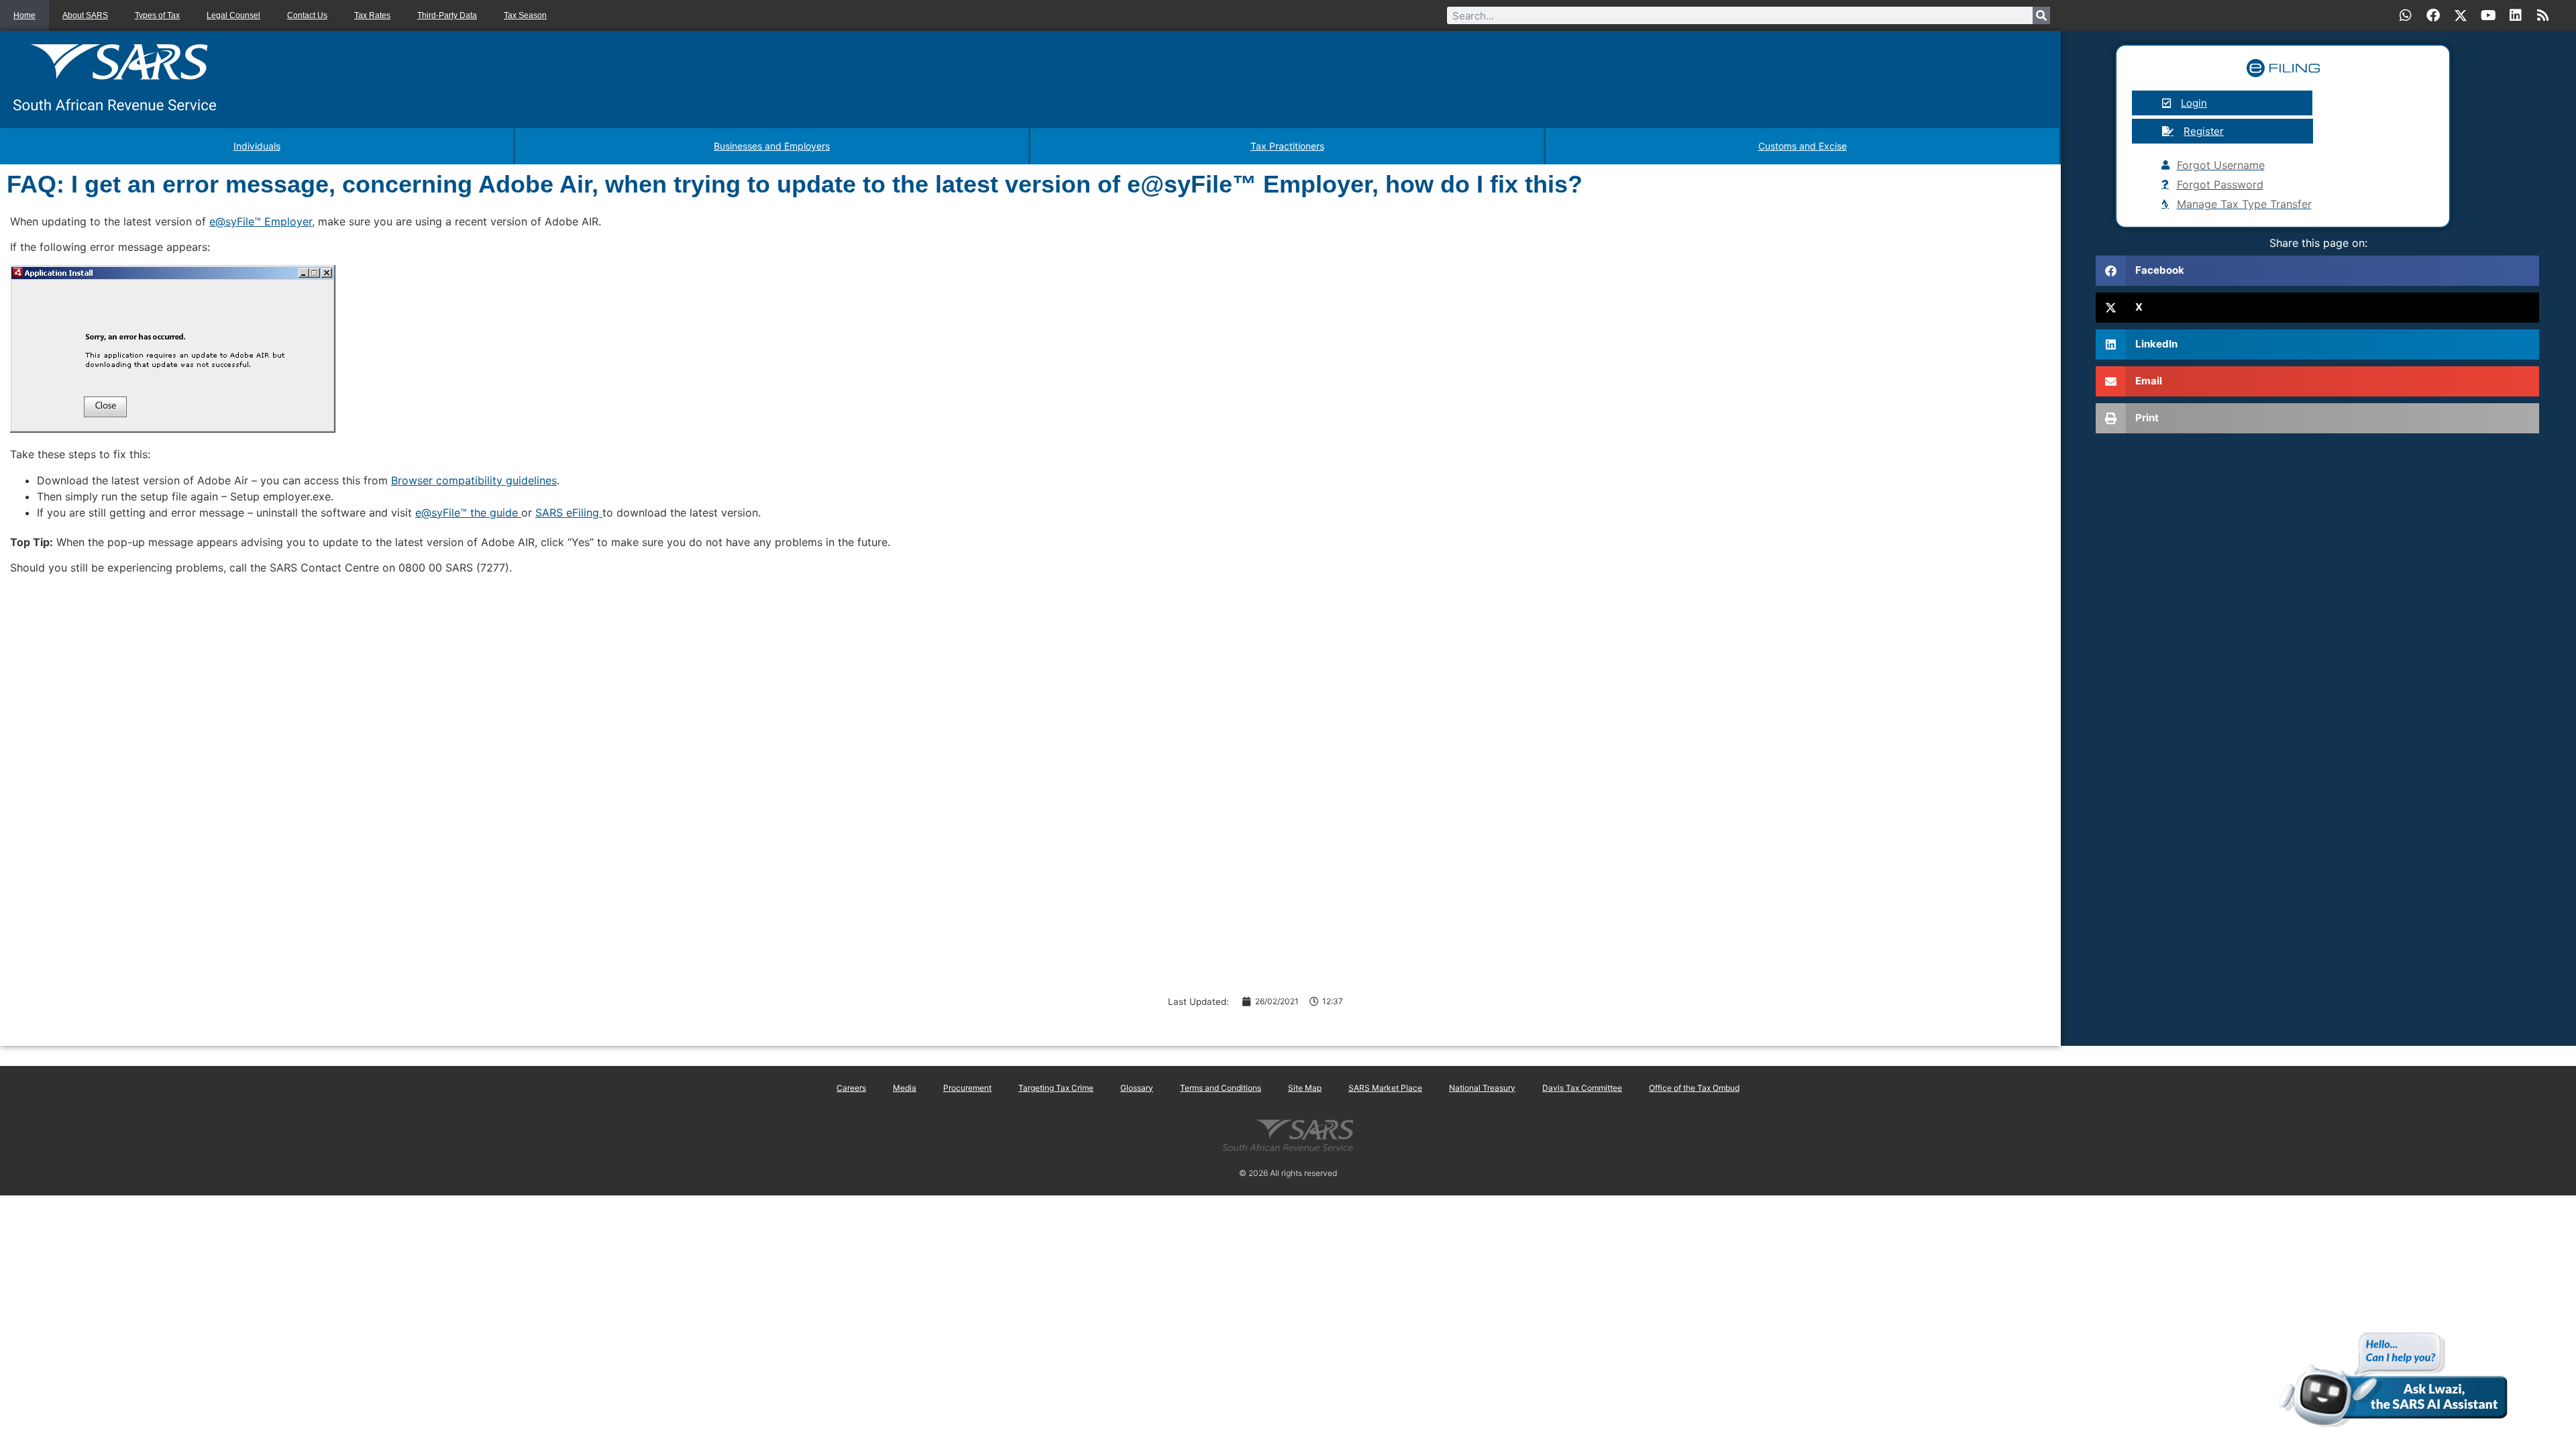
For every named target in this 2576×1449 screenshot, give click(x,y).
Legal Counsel (233, 15)
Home (24, 15)
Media (905, 1088)
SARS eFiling (569, 513)
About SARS (85, 15)
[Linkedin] (2516, 15)
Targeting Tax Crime (1056, 1088)
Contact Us (307, 15)
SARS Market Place (1385, 1088)
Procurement (967, 1088)
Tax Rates (372, 15)
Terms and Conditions (1221, 1088)
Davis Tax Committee (1582, 1088)
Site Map (1305, 1088)
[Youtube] (2488, 15)
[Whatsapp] (2406, 15)
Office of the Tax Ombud (1694, 1088)
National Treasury (1482, 1088)
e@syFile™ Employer (261, 221)
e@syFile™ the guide (468, 513)
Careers (851, 1088)
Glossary (1137, 1088)
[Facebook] (2433, 15)
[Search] (2041, 15)
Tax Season (525, 15)
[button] (2317, 271)
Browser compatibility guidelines (474, 480)
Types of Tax (157, 15)
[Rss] (2543, 15)
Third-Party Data (447, 15)
